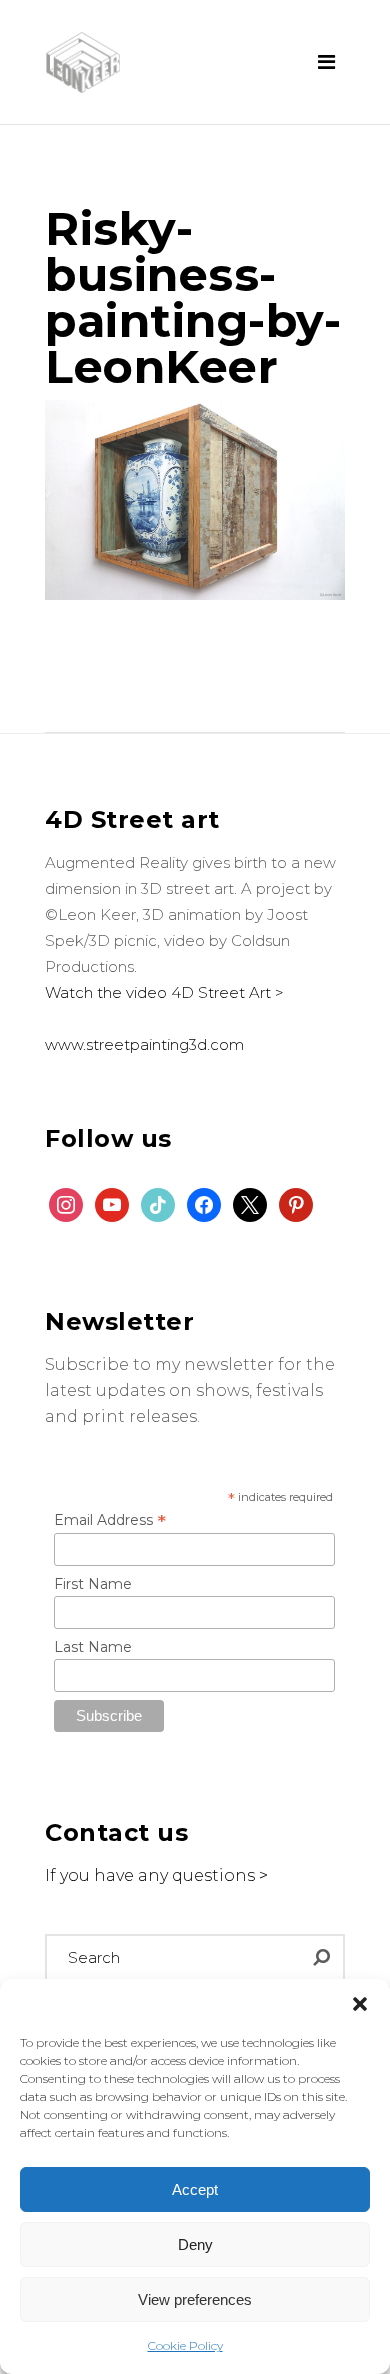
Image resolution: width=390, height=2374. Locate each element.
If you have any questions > (156, 1875)
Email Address (110, 1520)
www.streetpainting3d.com (144, 1044)
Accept (195, 2189)
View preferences (195, 2299)
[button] (360, 2004)
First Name (93, 1584)
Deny (195, 2244)
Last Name (93, 1647)
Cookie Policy (185, 2345)
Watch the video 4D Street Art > (164, 992)
